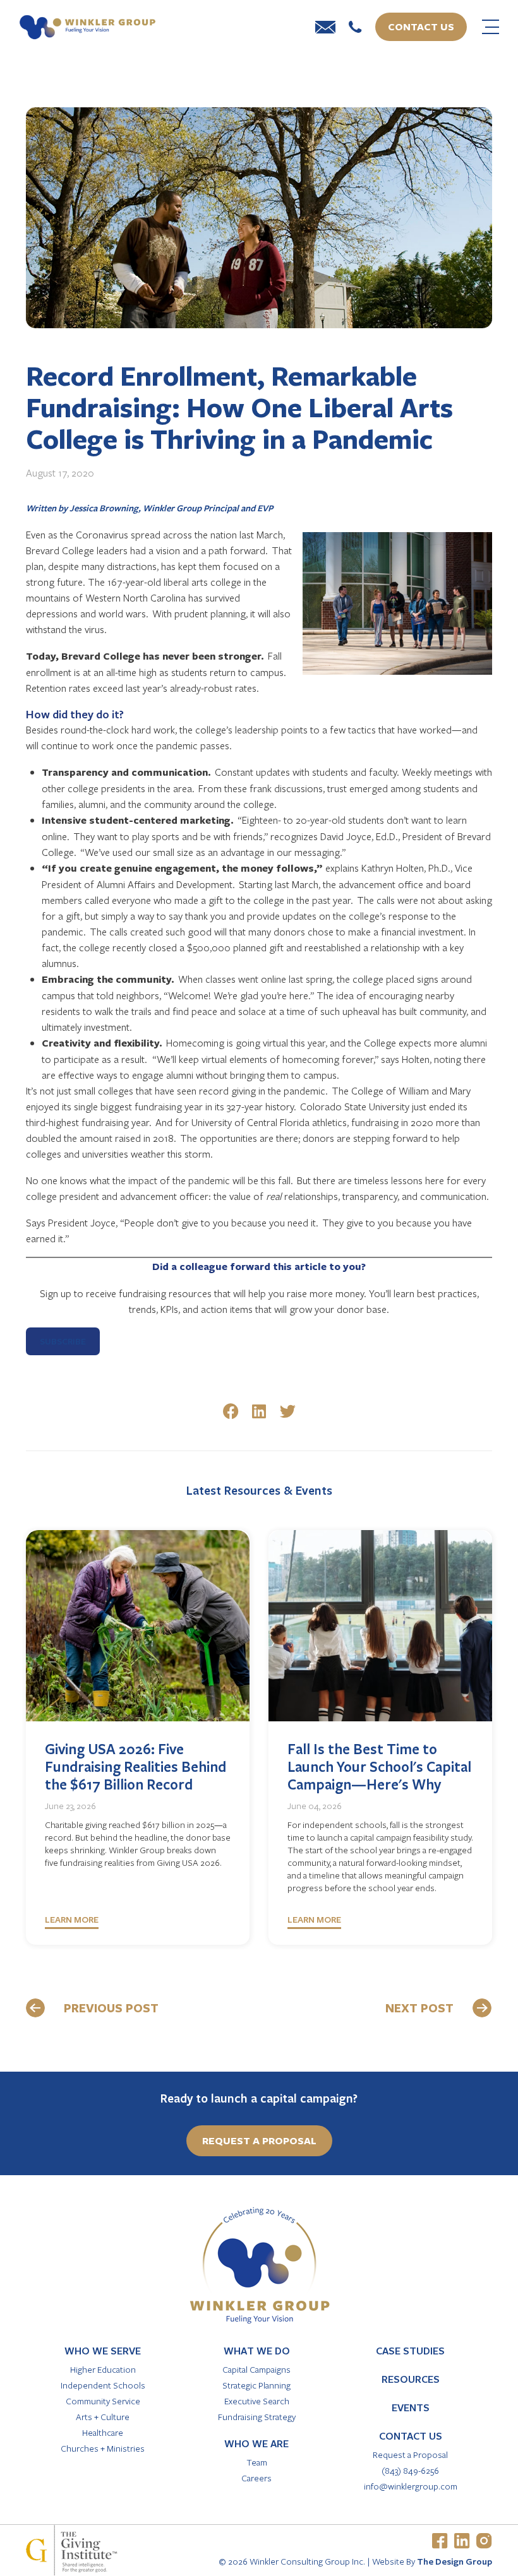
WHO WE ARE (256, 2443)
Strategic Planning (256, 2385)
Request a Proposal (410, 2454)
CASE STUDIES (410, 2351)
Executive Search (257, 2401)
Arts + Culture (103, 2417)
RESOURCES (411, 2379)
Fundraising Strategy (257, 2417)
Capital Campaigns (256, 2369)
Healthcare (103, 2432)
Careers (256, 2478)
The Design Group (455, 2561)
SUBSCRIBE (63, 1341)
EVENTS (411, 2407)
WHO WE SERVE (103, 2351)
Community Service (103, 2401)
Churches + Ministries (103, 2448)
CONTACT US (411, 2436)
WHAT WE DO (257, 2351)
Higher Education (103, 2369)
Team (257, 2462)
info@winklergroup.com (411, 2486)
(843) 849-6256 (410, 2470)
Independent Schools (103, 2385)
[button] (231, 1411)
